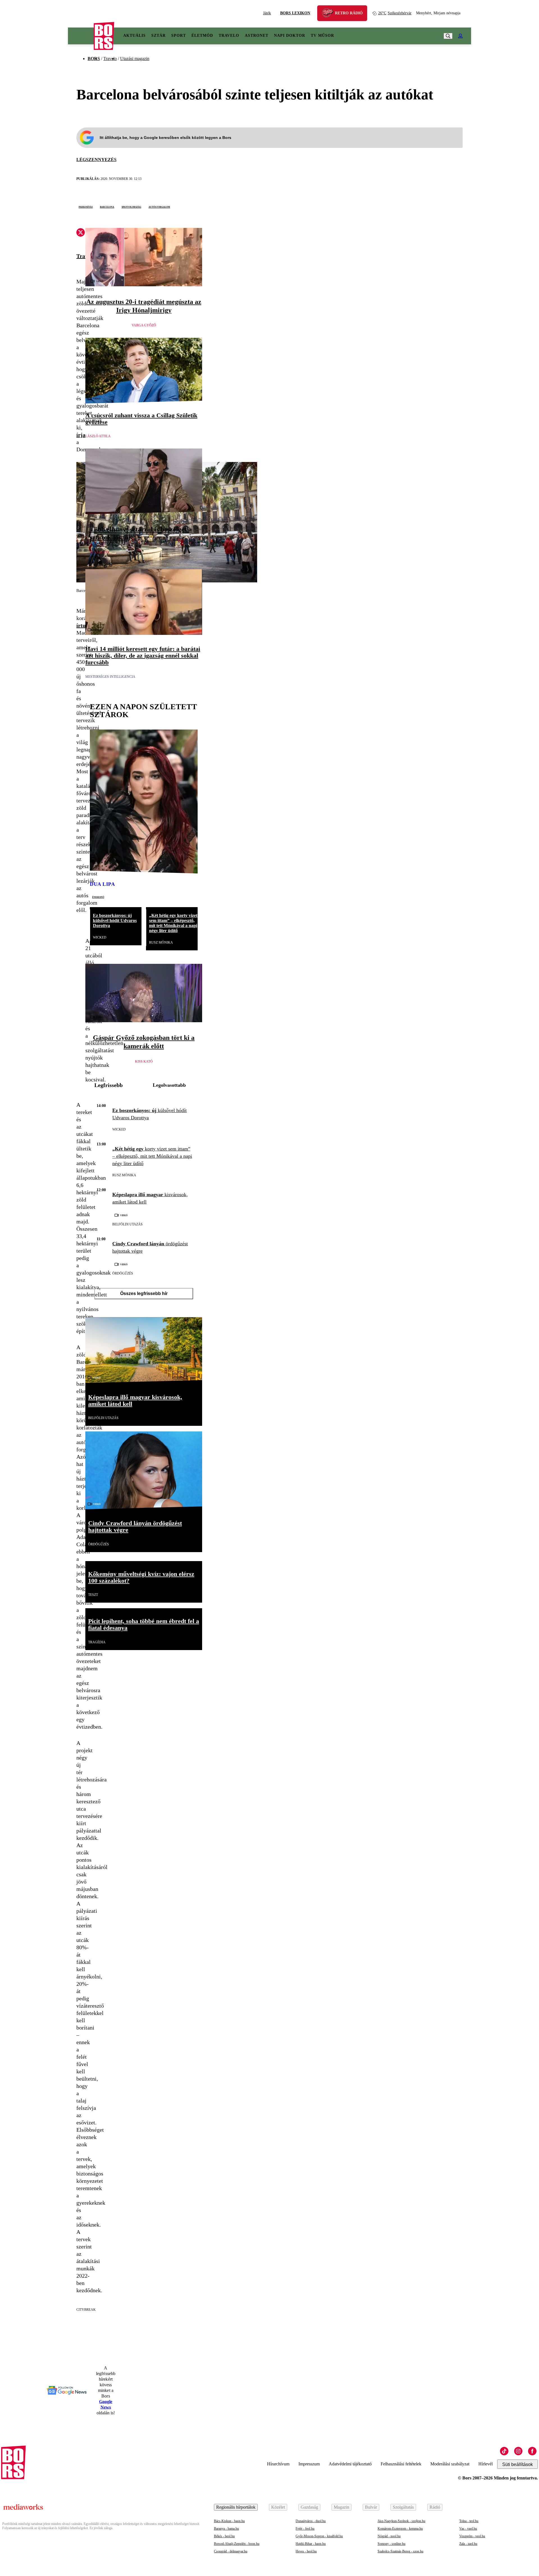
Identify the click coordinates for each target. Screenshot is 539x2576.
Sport (179, 36)
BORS (94, 59)
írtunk (84, 625)
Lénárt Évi (100, 552)
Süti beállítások (518, 2464)
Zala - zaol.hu (468, 2544)
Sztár (158, 36)
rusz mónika (161, 942)
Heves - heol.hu (306, 2551)
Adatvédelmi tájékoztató (350, 2464)
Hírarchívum (278, 2464)
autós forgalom (159, 207)
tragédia (97, 1642)
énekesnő (98, 897)
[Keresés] (448, 36)
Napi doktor (290, 36)
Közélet (278, 2507)
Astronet (257, 36)
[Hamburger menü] (81, 36)
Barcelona (107, 207)
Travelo (229, 36)
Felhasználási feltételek (401, 2464)
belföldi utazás (127, 1224)
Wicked (100, 937)
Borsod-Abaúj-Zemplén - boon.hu (237, 2544)
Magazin (342, 2507)
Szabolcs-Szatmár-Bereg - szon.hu (400, 2551)
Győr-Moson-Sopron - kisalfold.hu (319, 2536)
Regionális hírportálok (236, 2507)
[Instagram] (518, 2451)
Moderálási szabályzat (450, 2464)
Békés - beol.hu (224, 2536)
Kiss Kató (144, 1061)
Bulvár (371, 2507)
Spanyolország (131, 207)
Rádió (435, 2507)
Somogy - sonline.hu (391, 2544)
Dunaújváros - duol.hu (311, 2521)
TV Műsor (322, 36)
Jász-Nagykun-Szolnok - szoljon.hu (401, 2521)
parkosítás (86, 207)
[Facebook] (532, 2451)
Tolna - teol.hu (469, 2521)
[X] (81, 233)
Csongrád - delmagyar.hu (231, 2551)
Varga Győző (144, 325)
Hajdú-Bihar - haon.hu (311, 2544)
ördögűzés (123, 1273)
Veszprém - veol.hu (472, 2536)
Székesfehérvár (395, 13)
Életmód (202, 36)
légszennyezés (96, 160)
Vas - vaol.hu (468, 2529)
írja (81, 435)
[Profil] (460, 36)
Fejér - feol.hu (305, 2529)
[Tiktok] (504, 2451)
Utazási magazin (135, 59)
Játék (267, 13)
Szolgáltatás (403, 2507)
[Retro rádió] (330, 14)
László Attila (98, 436)
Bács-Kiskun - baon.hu (229, 2521)
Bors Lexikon (295, 13)
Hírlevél (486, 2464)
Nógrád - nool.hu (389, 2536)
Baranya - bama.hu (226, 2529)
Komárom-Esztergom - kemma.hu (400, 2529)
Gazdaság (309, 2507)
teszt (93, 1595)
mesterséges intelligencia (110, 677)
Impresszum (309, 2464)
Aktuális (134, 36)
